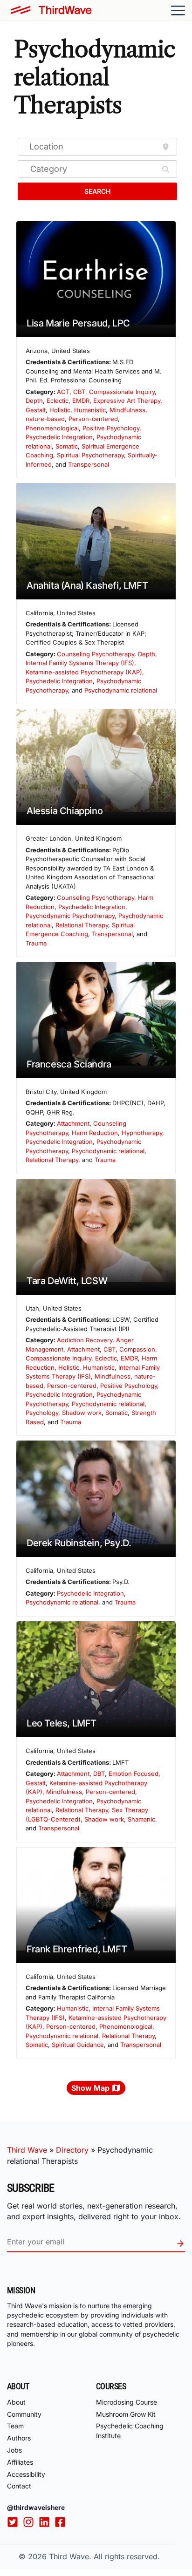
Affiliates (20, 2462)
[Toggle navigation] (178, 10)
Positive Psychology (111, 428)
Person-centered (93, 419)
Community (24, 2414)
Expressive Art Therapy (127, 401)
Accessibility (26, 2474)
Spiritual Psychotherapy (90, 455)
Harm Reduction (95, 1133)
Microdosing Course (127, 2402)
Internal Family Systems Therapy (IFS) (80, 663)
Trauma (36, 943)
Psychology (42, 1413)
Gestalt (36, 410)
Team (15, 2426)
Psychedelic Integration (59, 437)
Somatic (67, 446)
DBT (99, 1774)
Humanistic (90, 410)
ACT (63, 392)
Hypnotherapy (142, 1133)
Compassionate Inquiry (122, 392)
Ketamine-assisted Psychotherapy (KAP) (84, 672)
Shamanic (141, 1819)
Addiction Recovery (85, 1340)
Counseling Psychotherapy (96, 654)
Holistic (60, 410)
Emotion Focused (134, 1774)
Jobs (14, 2450)
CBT (79, 392)
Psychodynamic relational (121, 690)
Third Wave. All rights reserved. (104, 2556)
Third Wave (27, 2150)
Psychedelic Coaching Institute (130, 2431)
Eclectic (58, 401)
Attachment (73, 1123)
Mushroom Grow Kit (126, 2414)
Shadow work (82, 1413)
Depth (34, 401)
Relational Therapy (82, 925)
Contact (19, 2486)
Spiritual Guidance (78, 2045)
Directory (72, 2150)
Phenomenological (52, 428)
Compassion (137, 1349)
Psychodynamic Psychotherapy (70, 916)
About (16, 2402)
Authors (19, 2438)
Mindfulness (127, 410)
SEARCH (97, 191)
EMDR (81, 401)
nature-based (45, 419)
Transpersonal (89, 464)
